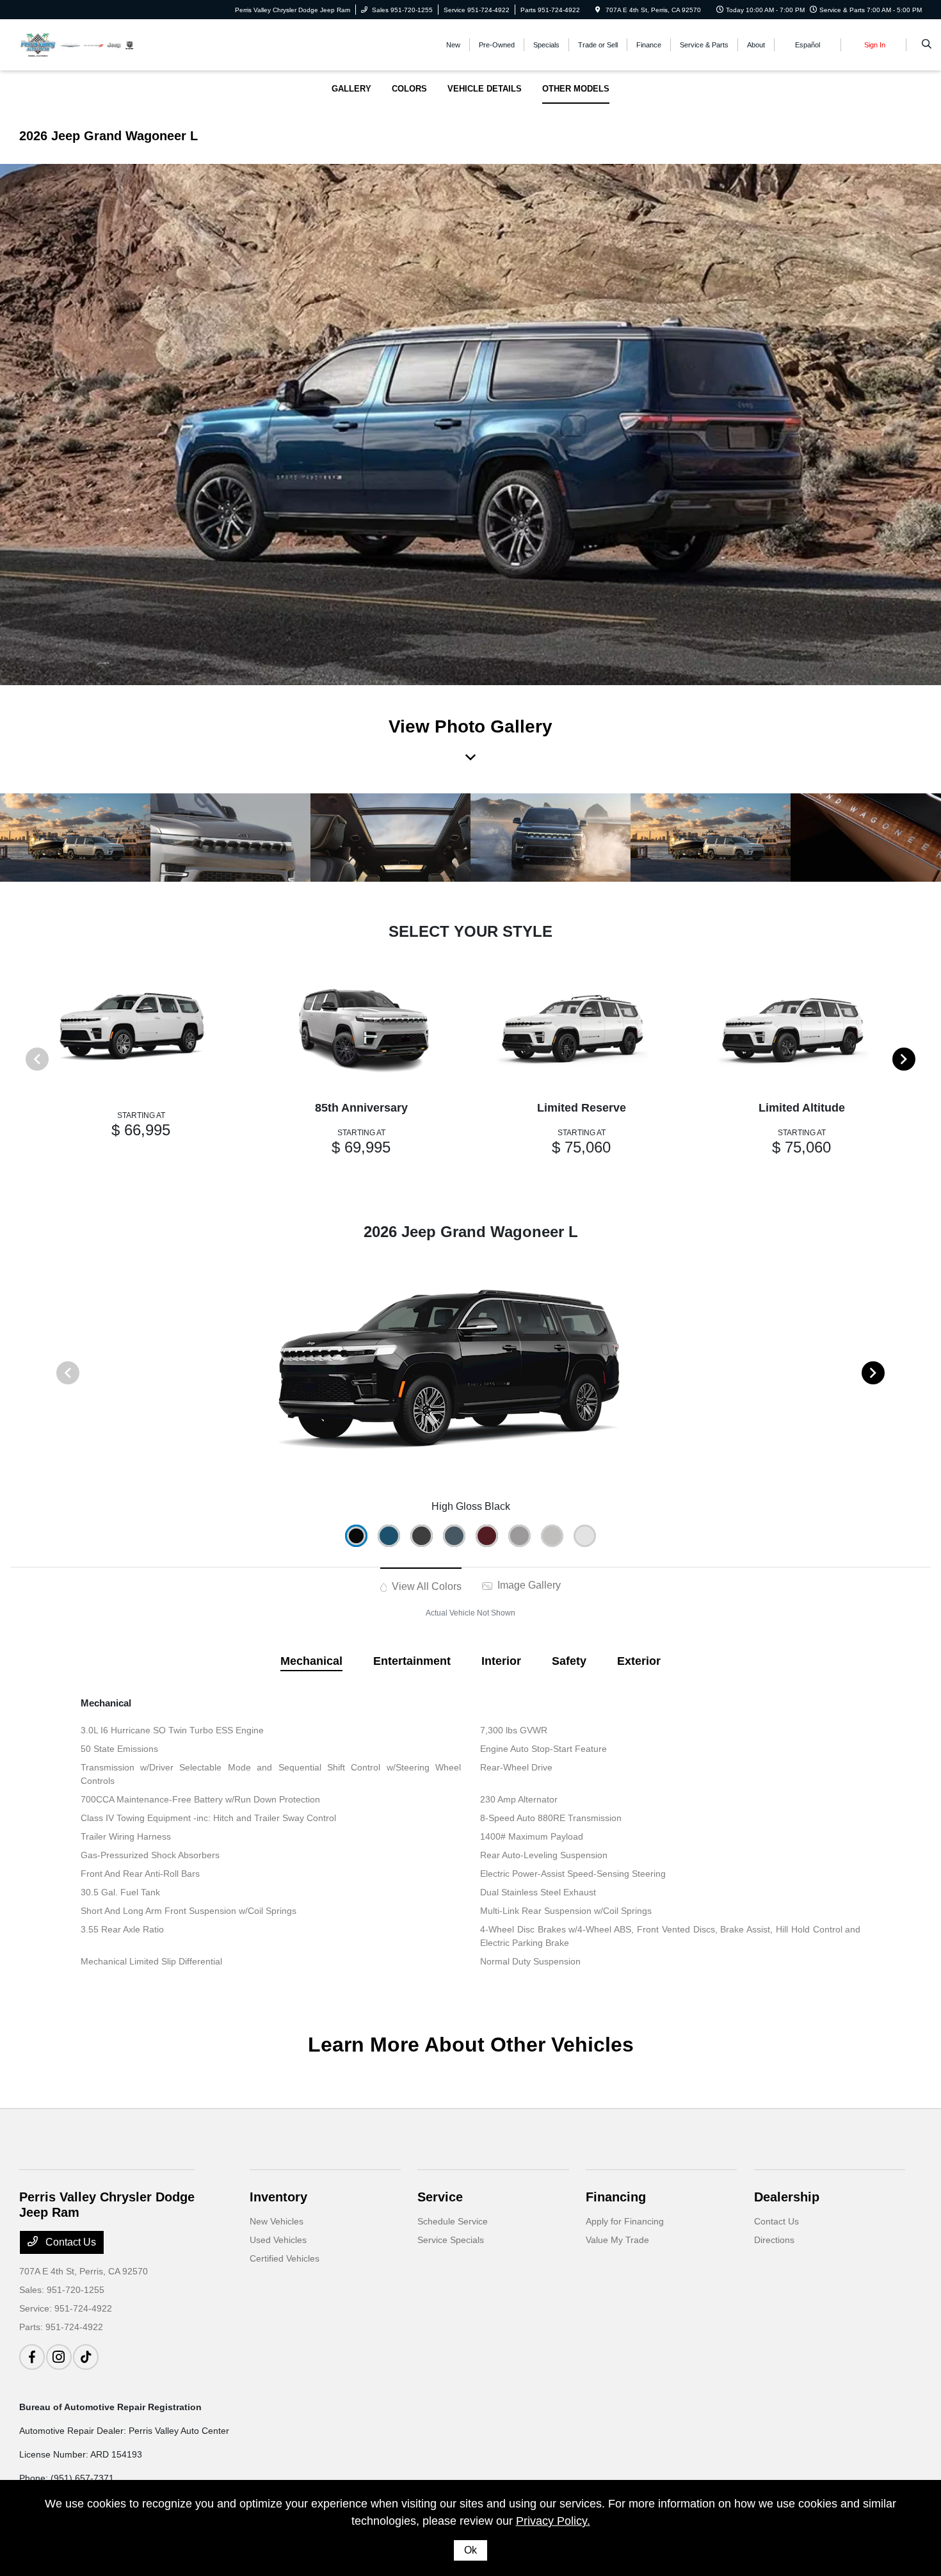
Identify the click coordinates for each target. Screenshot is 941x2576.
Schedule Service (453, 2221)
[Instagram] (59, 2357)
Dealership (787, 2197)
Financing (616, 2197)
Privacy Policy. (553, 2521)
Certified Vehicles (285, 2258)
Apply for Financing (625, 2221)
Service (440, 2197)
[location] (598, 10)
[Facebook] (32, 2357)
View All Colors (425, 1586)
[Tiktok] (86, 2357)
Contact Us (69, 2242)
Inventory (278, 2197)
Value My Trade (617, 2240)
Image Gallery (528, 1585)
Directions (774, 2240)
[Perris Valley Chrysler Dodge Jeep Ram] (77, 44)
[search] (927, 45)
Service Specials (451, 2240)
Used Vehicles (278, 2240)
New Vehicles (277, 2221)
